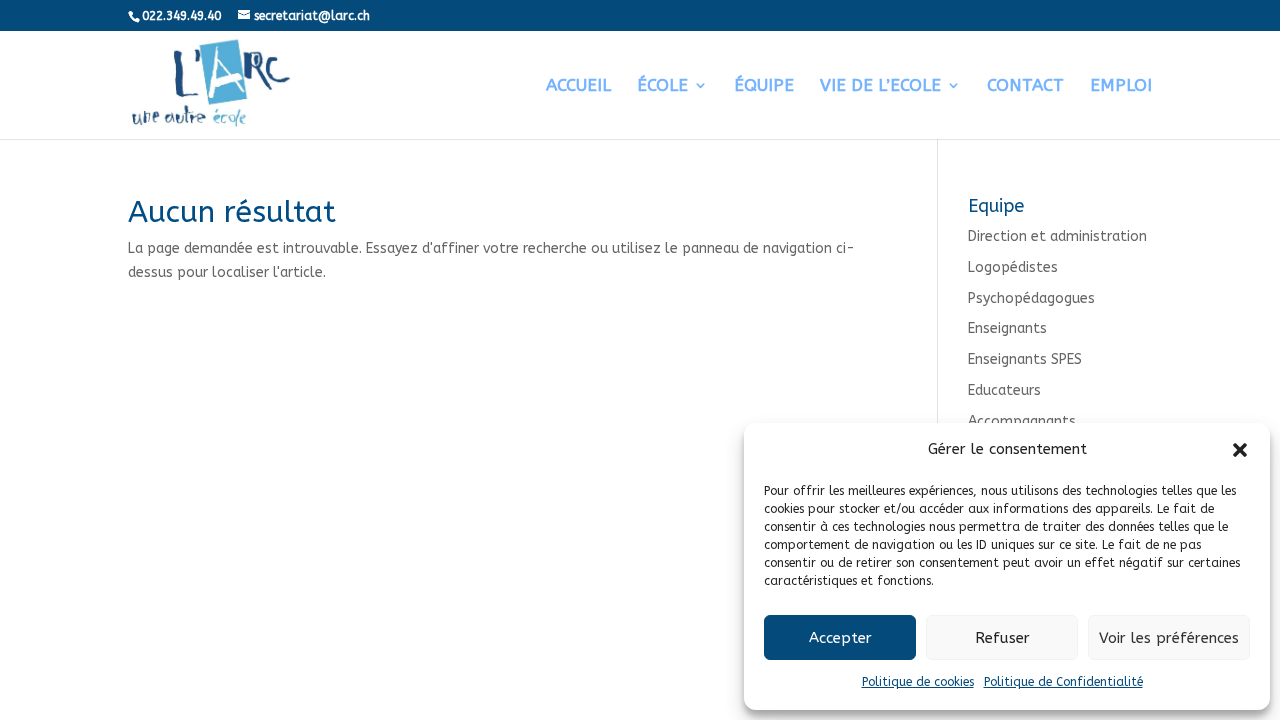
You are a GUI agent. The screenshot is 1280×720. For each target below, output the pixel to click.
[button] (1240, 450)
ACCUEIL (578, 86)
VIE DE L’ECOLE (880, 86)
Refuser (1002, 638)
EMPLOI (1121, 86)
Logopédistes (1013, 267)
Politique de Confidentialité (1063, 682)
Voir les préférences (1169, 638)
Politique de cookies (918, 682)
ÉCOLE (662, 86)
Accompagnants (1022, 421)
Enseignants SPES (1025, 359)
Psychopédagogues (1031, 298)
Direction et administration (1057, 236)
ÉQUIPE (764, 86)
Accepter (840, 638)
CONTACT (1025, 86)
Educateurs (1004, 390)
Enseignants (1007, 328)
